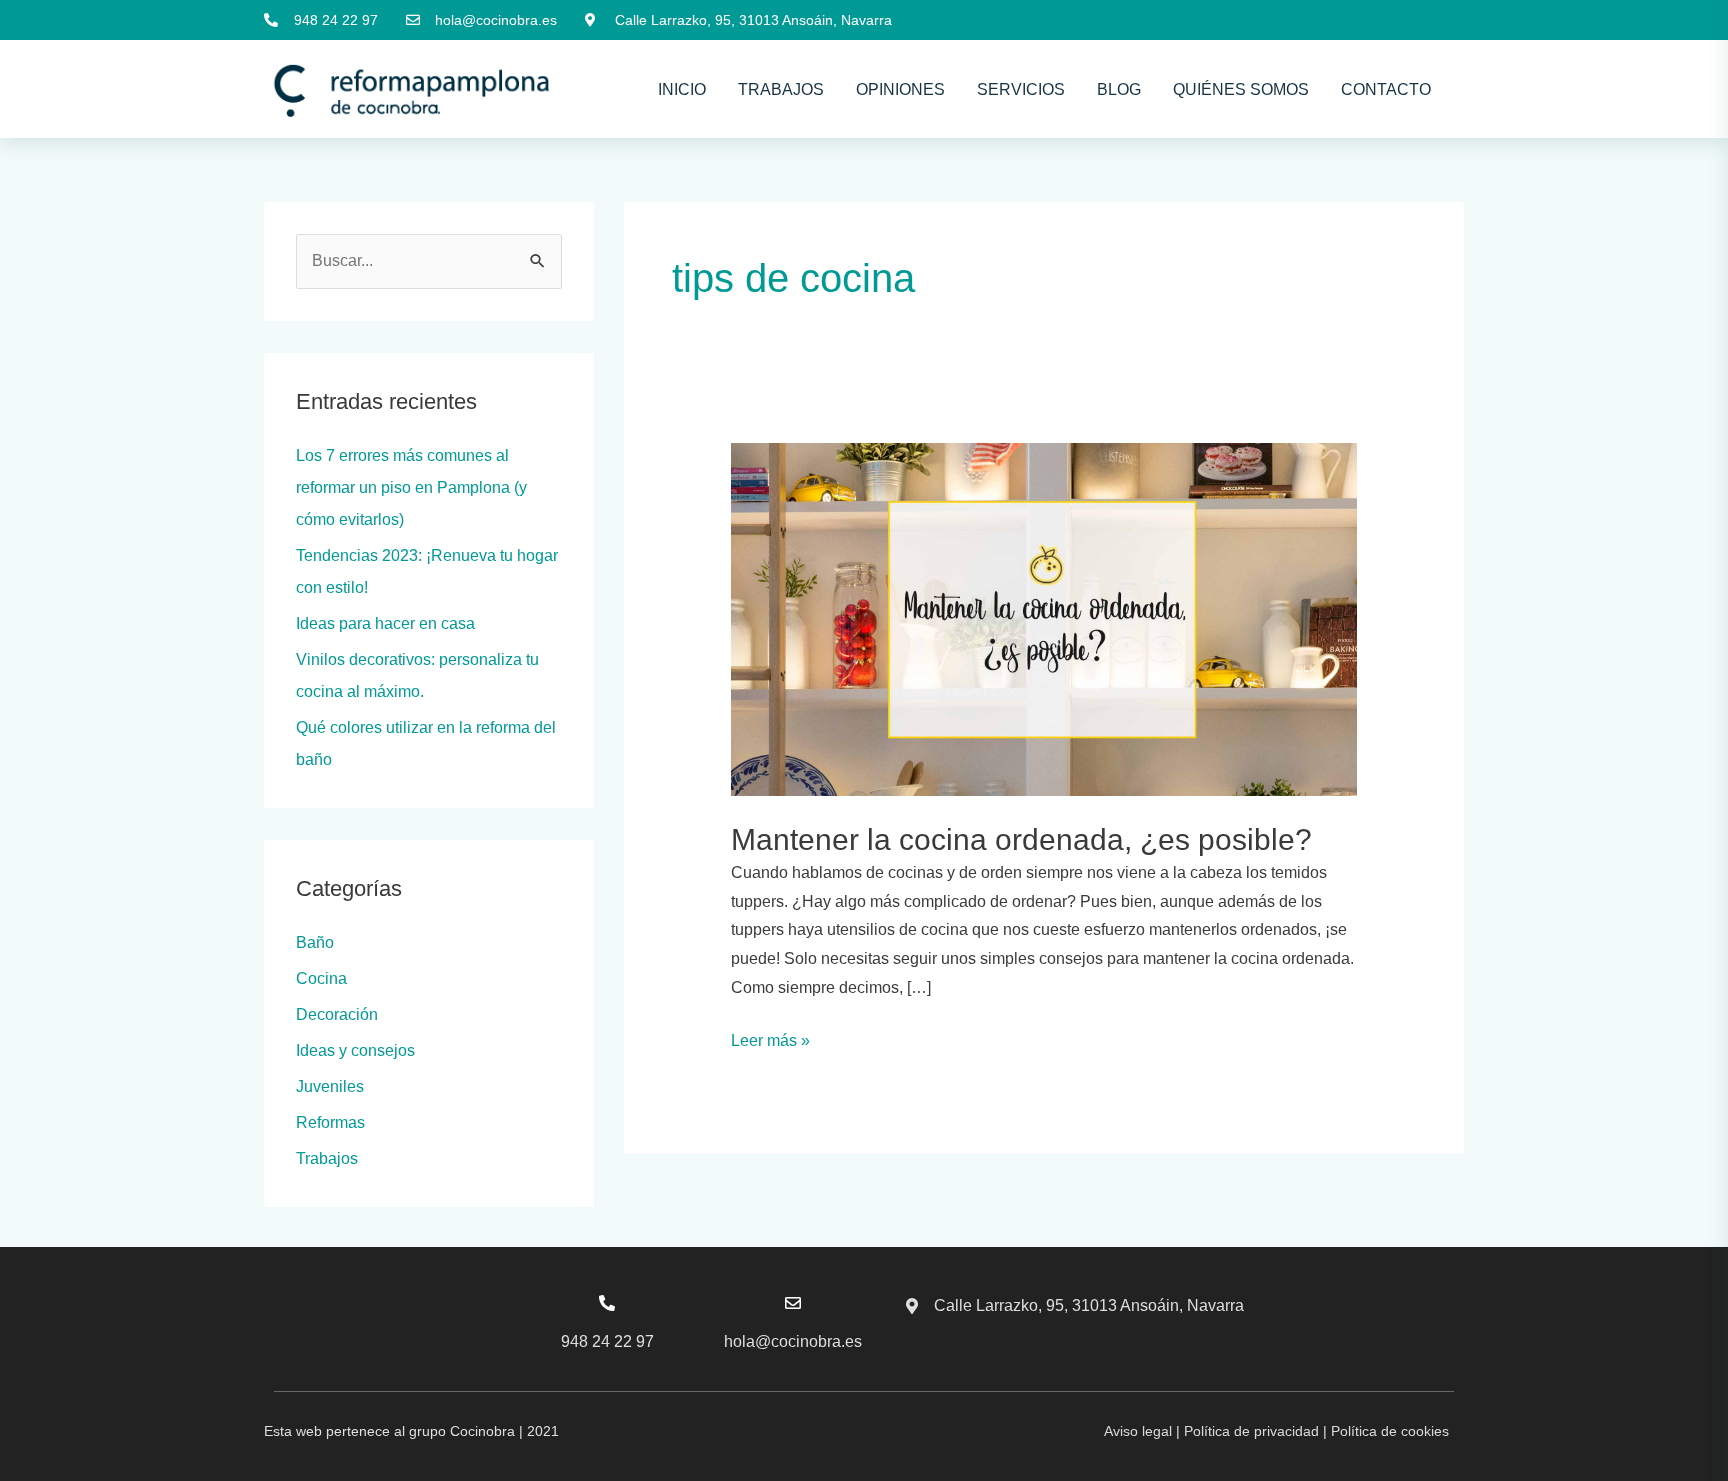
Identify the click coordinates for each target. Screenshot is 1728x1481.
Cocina (321, 978)
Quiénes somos (1241, 89)
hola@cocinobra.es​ (793, 1341)
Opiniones (900, 89)
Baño (315, 942)
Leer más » (770, 1038)
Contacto (1386, 89)
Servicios (1021, 89)
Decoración (337, 1014)
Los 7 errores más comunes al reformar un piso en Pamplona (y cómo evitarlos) (411, 487)
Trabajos (781, 89)
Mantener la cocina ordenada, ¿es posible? (1021, 839)
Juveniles (330, 1086)
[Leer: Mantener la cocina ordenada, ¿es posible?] (1044, 618)
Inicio (682, 89)
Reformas (330, 1122)
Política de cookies (1390, 1431)
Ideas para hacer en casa (385, 623)
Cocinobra (482, 1431)
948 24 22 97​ (607, 1341)
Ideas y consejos (355, 1050)
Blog (1119, 89)
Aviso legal (1138, 1431)
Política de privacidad (1251, 1431)
